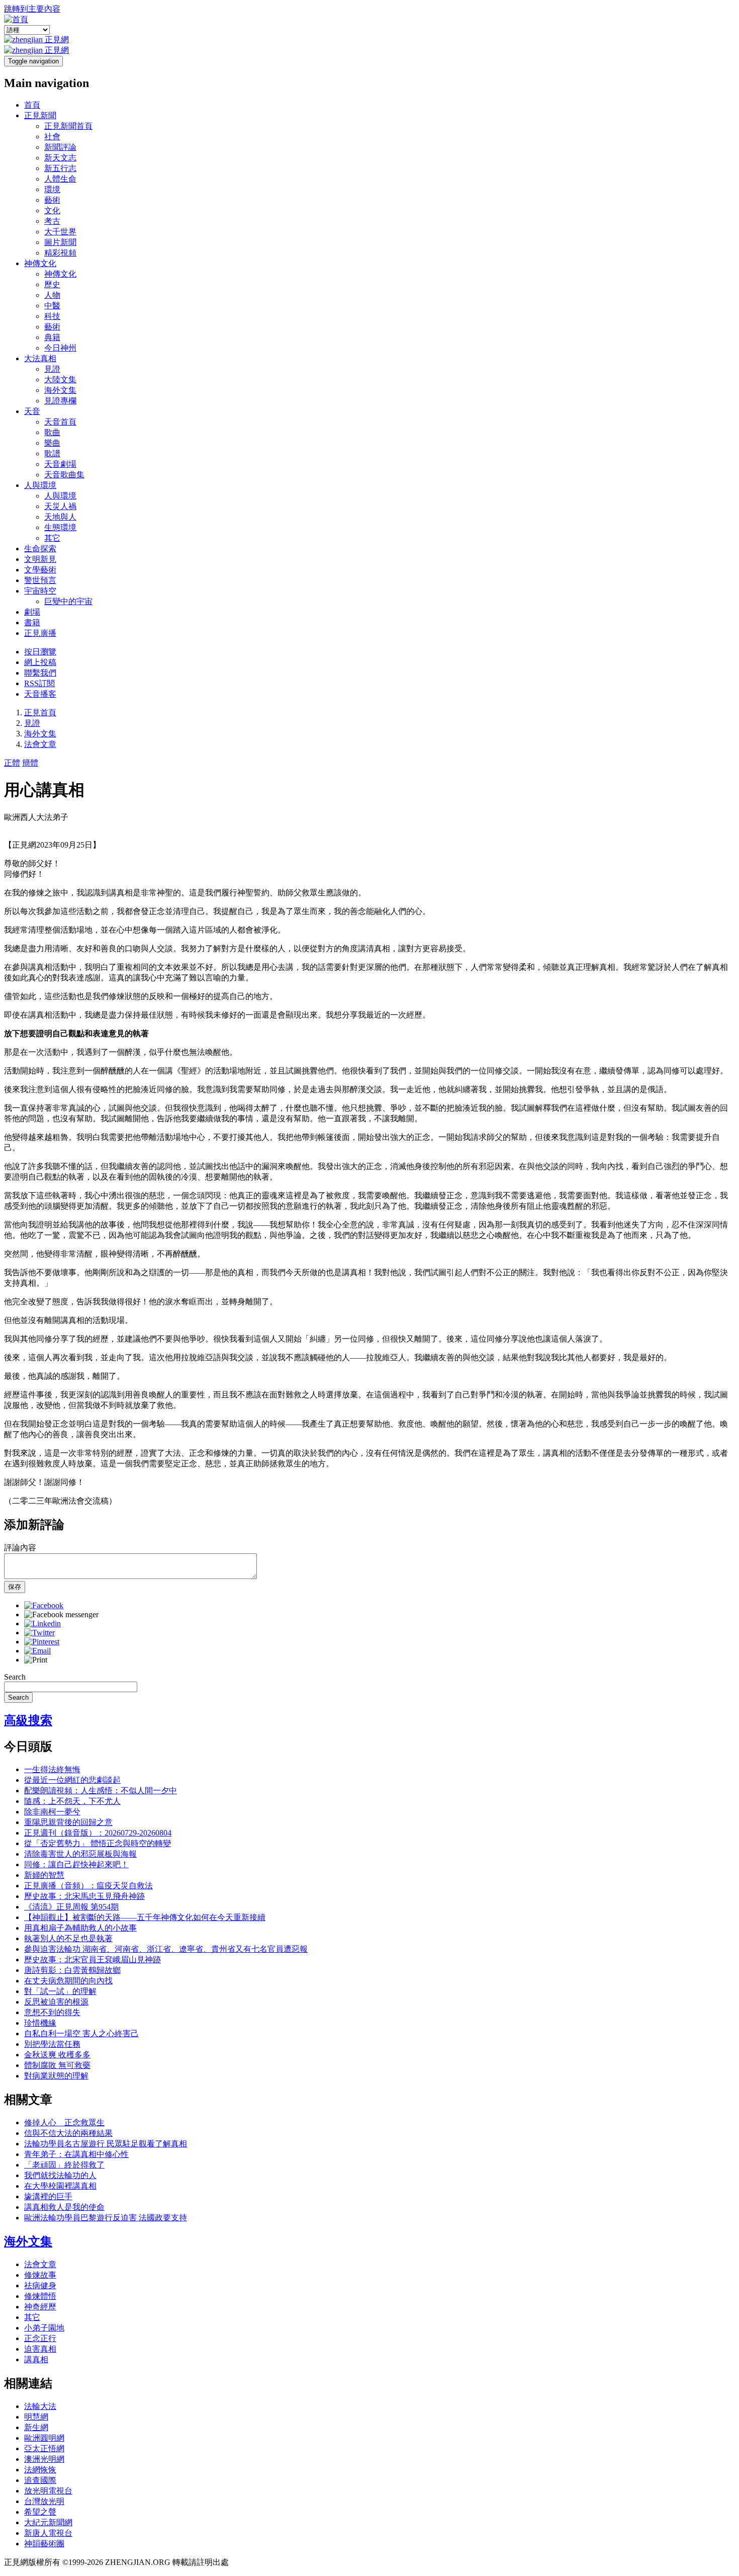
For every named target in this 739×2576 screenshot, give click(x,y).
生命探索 (40, 549)
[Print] (36, 1660)
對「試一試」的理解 (60, 1991)
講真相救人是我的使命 (64, 2207)
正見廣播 (40, 633)
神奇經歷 (40, 2307)
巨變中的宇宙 (68, 601)
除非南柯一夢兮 (52, 1812)
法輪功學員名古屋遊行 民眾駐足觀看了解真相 (106, 2144)
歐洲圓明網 (44, 2438)
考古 (52, 221)
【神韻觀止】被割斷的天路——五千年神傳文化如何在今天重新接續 (145, 1917)
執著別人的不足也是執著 (68, 1938)
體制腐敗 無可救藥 (57, 2065)
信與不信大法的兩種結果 (68, 2133)
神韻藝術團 (44, 2544)
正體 (12, 763)
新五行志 (60, 168)
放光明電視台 (48, 2491)
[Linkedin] (42, 1624)
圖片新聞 (60, 242)
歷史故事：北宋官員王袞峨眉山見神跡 (93, 1960)
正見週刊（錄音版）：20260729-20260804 (98, 1833)
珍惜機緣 (40, 2023)
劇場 (32, 612)
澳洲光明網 (44, 2459)
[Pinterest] (42, 1642)
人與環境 (40, 485)
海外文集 (60, 390)
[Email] (37, 1651)
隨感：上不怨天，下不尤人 (72, 1801)
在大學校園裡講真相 (60, 2186)
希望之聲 (40, 2512)
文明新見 (40, 559)
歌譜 (52, 453)
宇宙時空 (40, 591)
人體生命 (60, 179)
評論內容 (20, 1548)
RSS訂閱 (39, 683)
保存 (15, 1587)
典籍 (52, 337)
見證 (52, 369)
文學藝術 (40, 570)
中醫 (52, 306)
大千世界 (60, 232)
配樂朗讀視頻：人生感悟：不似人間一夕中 (101, 1791)
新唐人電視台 (48, 2533)
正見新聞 (40, 115)
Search (15, 1677)
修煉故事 (40, 2275)
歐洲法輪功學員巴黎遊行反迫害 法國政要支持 (106, 2218)
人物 (52, 295)
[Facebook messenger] (61, 1614)
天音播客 (40, 694)
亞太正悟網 (44, 2448)
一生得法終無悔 (52, 1769)
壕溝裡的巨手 (48, 2196)
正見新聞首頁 (68, 126)
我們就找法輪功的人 (60, 2175)
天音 (32, 411)
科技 (52, 316)
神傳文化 (40, 263)
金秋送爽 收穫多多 (57, 2055)
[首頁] (16, 19)
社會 (52, 137)
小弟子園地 (44, 2328)
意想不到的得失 (52, 2012)
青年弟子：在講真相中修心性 (76, 2154)
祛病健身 (40, 2286)
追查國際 (40, 2480)
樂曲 (52, 443)
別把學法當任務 (52, 2044)
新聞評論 (60, 147)
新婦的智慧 (44, 1875)
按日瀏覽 (40, 652)
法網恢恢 (40, 2470)
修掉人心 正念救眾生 (64, 2123)
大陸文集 (60, 380)
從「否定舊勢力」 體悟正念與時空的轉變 (98, 1843)
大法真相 (40, 358)
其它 (52, 538)
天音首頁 (60, 422)
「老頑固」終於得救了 (64, 2165)
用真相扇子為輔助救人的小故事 (80, 1928)
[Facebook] (44, 1605)
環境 (52, 189)
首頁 (32, 105)
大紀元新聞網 (48, 2522)
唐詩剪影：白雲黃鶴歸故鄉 (72, 1970)
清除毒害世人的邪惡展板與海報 (80, 1854)
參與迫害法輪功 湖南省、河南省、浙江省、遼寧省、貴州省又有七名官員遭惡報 (166, 1949)
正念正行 (40, 2338)
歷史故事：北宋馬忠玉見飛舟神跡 (84, 1896)
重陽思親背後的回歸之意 (68, 1822)
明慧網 (36, 2417)
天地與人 (60, 517)
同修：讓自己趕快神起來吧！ (76, 1864)
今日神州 (60, 348)
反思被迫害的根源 (56, 2002)
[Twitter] (39, 1633)
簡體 (30, 763)
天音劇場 (60, 464)
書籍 (32, 622)
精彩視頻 (60, 253)
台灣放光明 (44, 2501)
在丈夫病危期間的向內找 (68, 1981)
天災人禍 (60, 506)
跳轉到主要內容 (32, 9)
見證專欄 (60, 401)
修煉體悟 (40, 2296)
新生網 (36, 2427)
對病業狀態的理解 (56, 2076)
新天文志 (60, 158)
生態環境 (60, 527)
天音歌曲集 (64, 475)
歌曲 (52, 432)
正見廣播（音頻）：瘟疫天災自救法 (88, 1886)
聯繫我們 (40, 673)
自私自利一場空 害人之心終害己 (81, 2033)
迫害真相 (40, 2349)
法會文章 (40, 744)
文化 (52, 211)
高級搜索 (28, 1720)
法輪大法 (40, 2406)
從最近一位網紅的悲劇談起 (72, 1780)
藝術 (52, 200)
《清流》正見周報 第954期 (71, 1907)
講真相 (36, 2359)
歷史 (52, 284)
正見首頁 (40, 713)
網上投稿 (40, 662)
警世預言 (40, 580)
